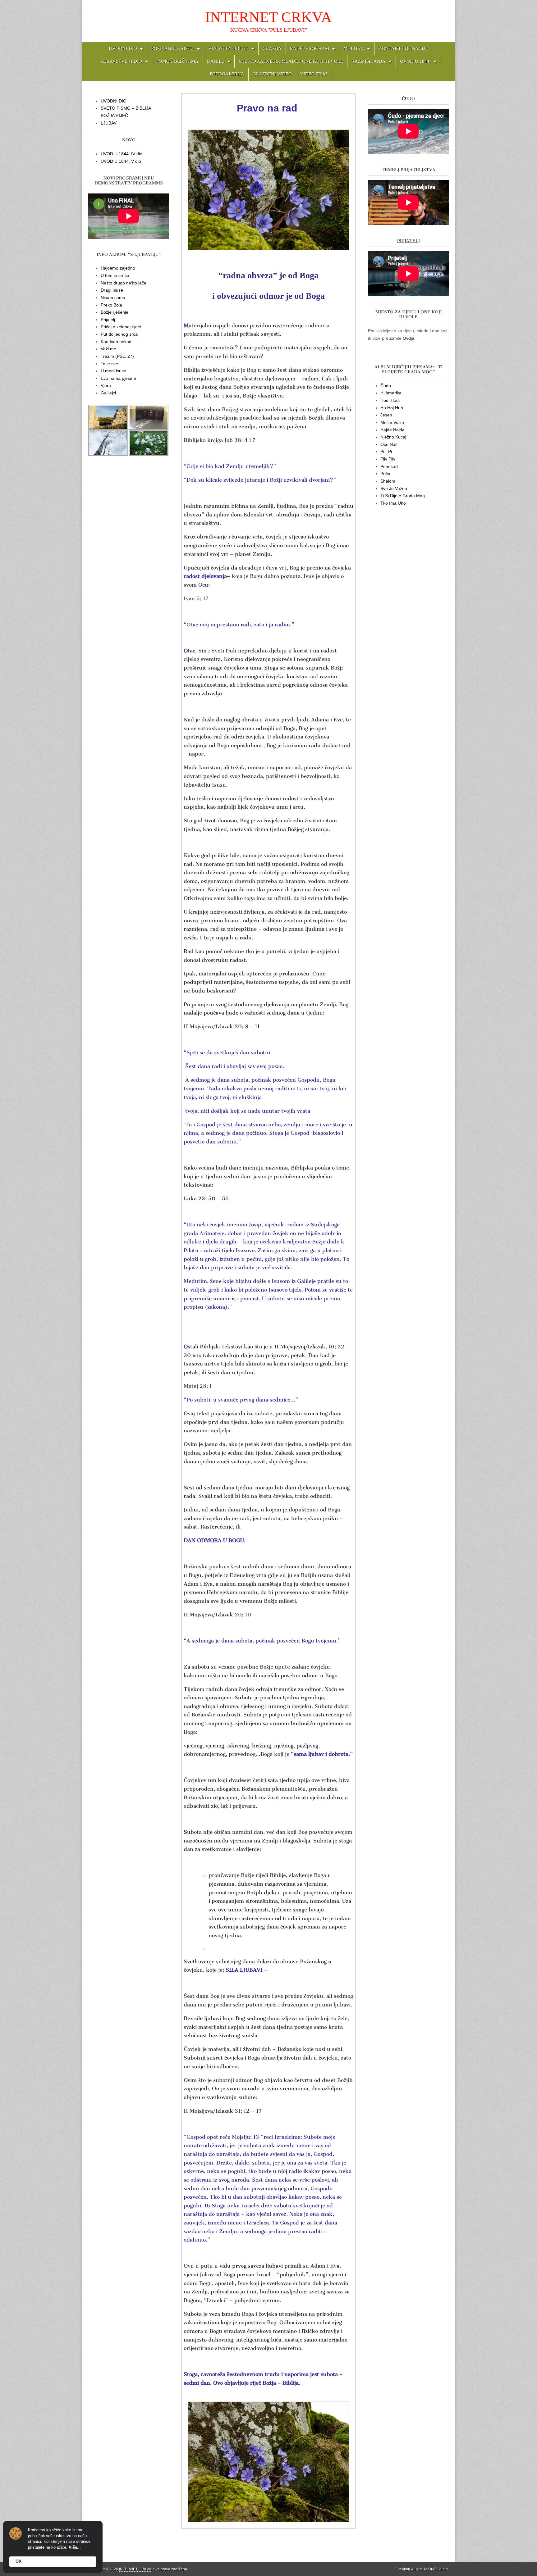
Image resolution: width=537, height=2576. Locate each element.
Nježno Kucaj (393, 437)
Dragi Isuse (112, 290)
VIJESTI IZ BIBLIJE (228, 48)
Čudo (386, 386)
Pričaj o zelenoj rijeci (121, 327)
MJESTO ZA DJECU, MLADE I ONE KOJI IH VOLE (291, 61)
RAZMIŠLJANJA (369, 61)
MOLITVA (354, 48)
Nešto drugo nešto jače (124, 283)
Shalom (388, 481)
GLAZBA (272, 48)
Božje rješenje (115, 312)
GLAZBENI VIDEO (272, 74)
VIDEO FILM (314, 74)
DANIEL (216, 61)
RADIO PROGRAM (310, 48)
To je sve (109, 364)
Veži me (108, 349)
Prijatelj (108, 320)
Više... (75, 2547)
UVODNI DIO (123, 48)
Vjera (106, 385)
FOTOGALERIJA (227, 74)
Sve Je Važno (394, 488)
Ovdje (408, 338)
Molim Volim (392, 422)
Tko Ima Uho (393, 503)
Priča (385, 474)
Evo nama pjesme (118, 378)
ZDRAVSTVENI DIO (121, 61)
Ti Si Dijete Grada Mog (403, 496)
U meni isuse (113, 371)
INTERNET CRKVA (268, 17)
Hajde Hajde (392, 430)
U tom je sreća (115, 275)
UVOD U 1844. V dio (121, 161)
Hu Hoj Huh (392, 408)
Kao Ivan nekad (116, 342)
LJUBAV (109, 123)
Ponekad (389, 466)
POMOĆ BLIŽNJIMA (177, 61)
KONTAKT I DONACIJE (403, 48)
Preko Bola (111, 305)
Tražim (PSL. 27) (117, 356)
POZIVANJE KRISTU (173, 48)
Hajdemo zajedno (118, 268)
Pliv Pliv (388, 459)
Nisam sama (113, 298)
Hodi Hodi (390, 400)
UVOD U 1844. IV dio (122, 154)
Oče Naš (389, 444)
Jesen (386, 415)
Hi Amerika (391, 393)
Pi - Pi (386, 452)
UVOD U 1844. (415, 61)
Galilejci (108, 393)
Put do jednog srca (119, 334)
